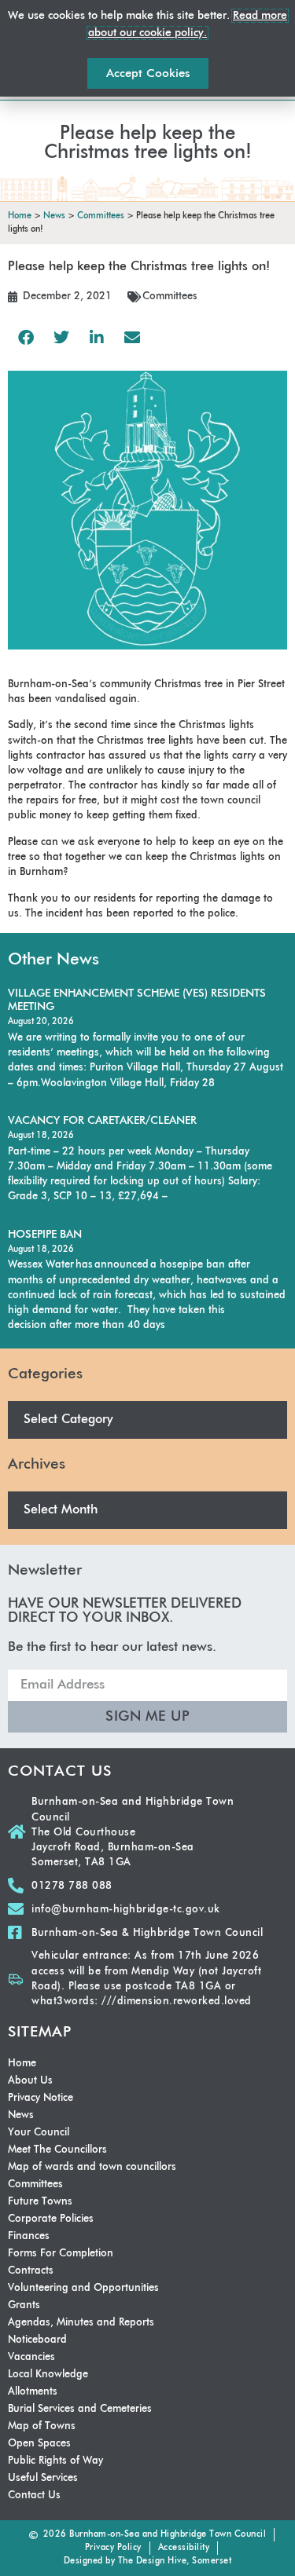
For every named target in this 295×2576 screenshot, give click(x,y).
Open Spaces (39, 2444)
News (21, 2115)
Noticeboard (37, 2340)
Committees (170, 296)
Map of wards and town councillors (92, 2167)
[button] (26, 337)
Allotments (33, 2392)
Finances (29, 2236)
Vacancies (31, 2357)
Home (22, 2064)
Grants (24, 2305)
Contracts (31, 2271)
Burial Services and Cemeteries (80, 2409)
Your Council (39, 2133)
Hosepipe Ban (45, 1235)
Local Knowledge (48, 2375)
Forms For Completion (61, 2254)
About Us (30, 2081)
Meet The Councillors (57, 2150)
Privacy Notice (41, 2098)
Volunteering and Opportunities (83, 2288)
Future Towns (40, 2202)
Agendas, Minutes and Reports (81, 2323)
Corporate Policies (51, 2219)
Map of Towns (42, 2426)
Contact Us (34, 2495)
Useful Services (43, 2478)
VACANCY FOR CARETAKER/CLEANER (102, 1121)
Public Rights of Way (55, 2461)
